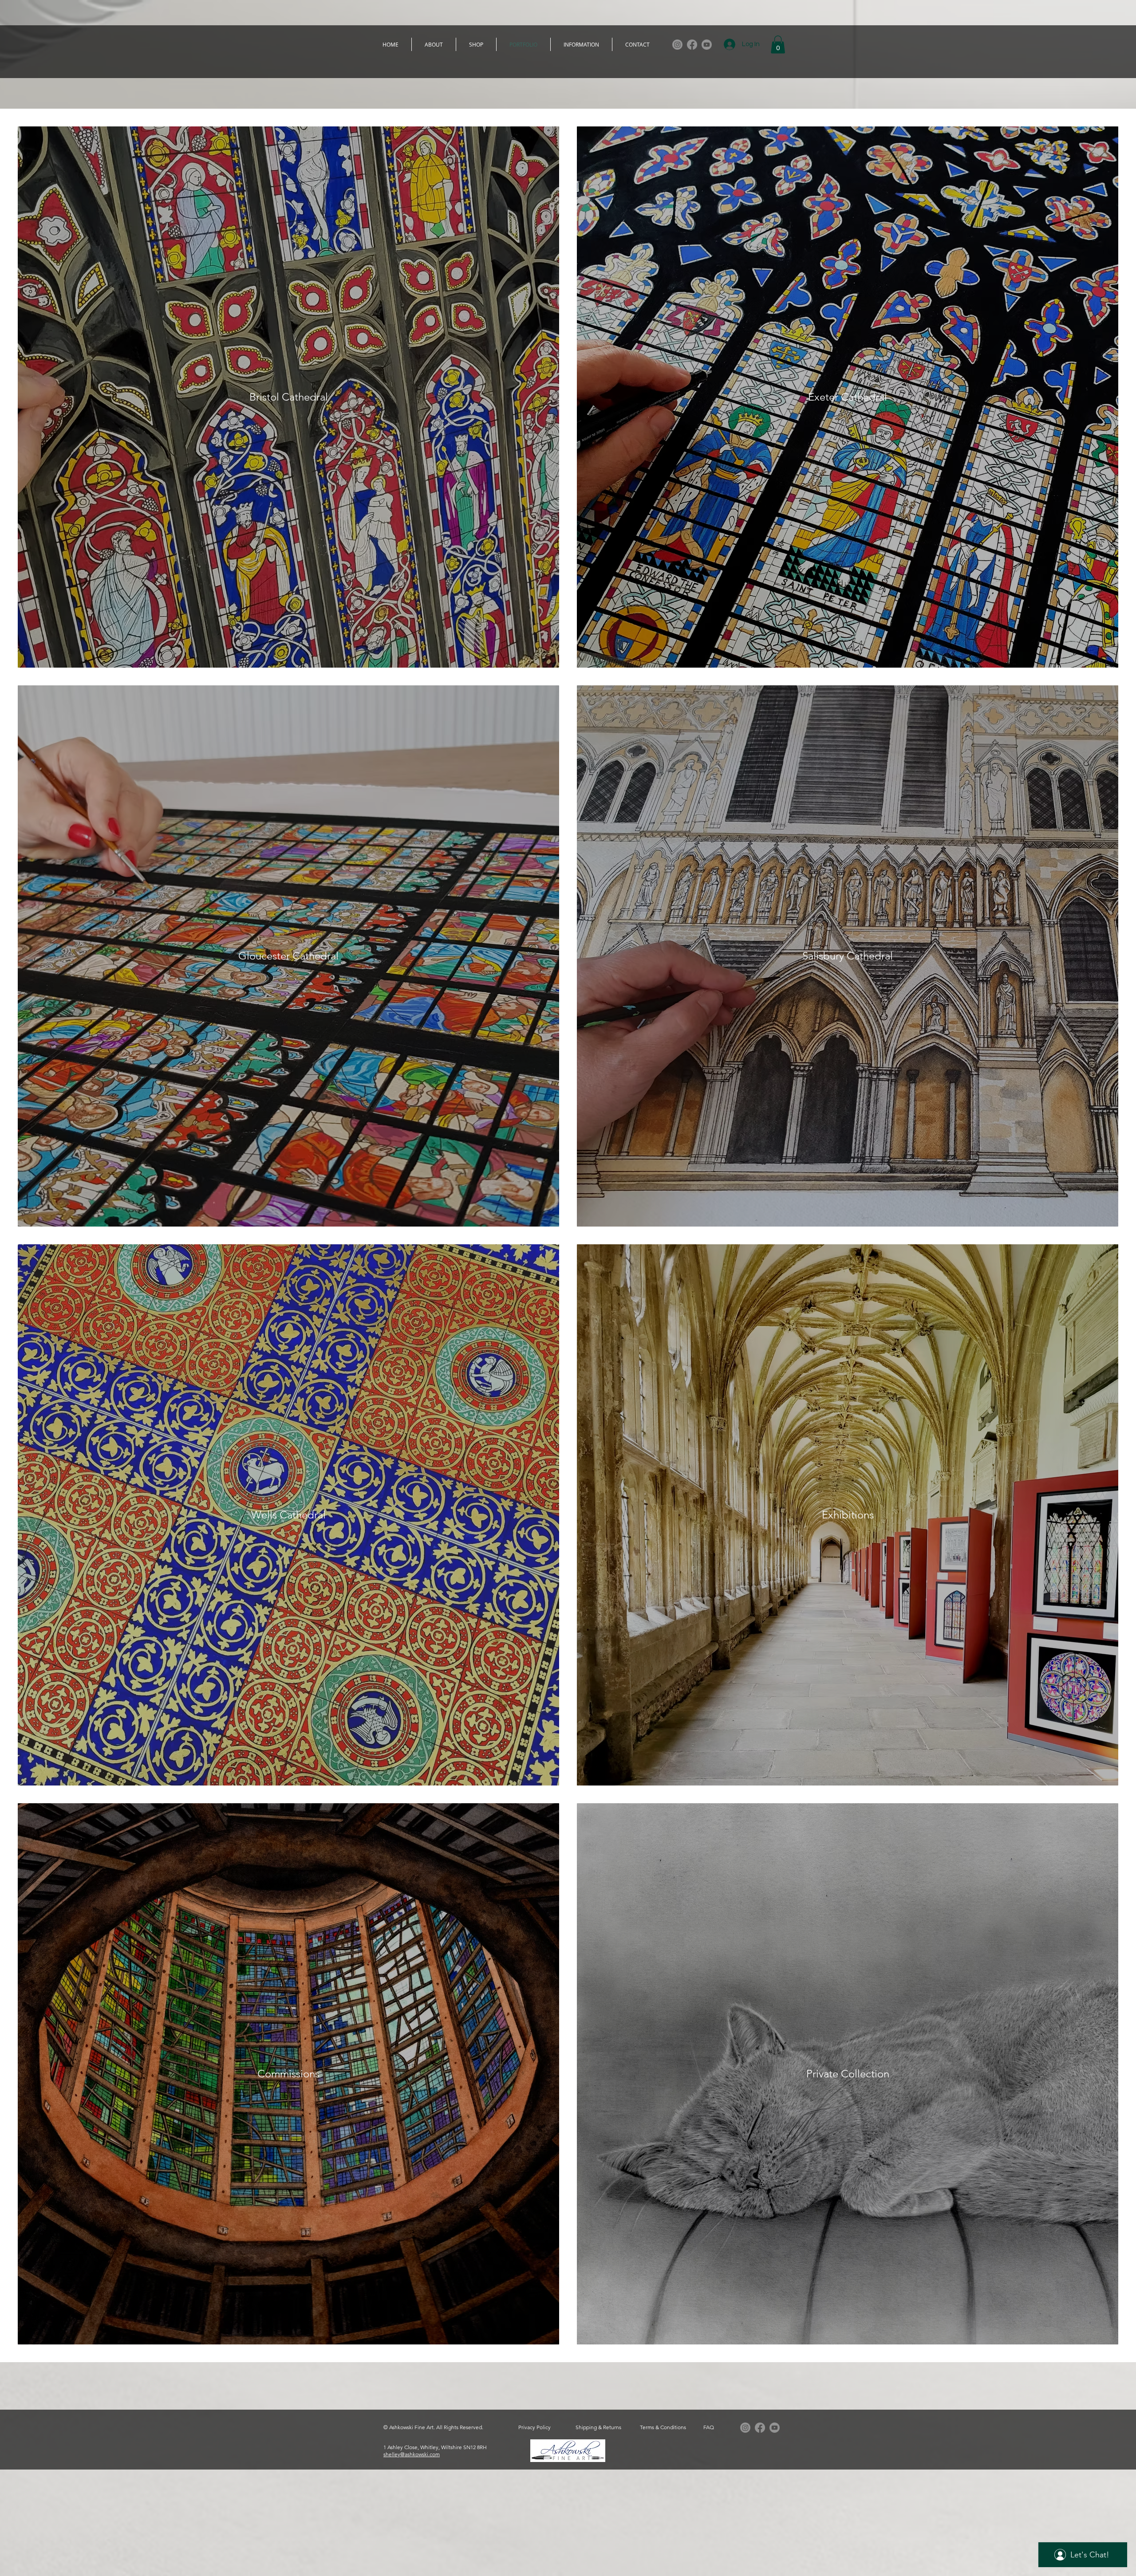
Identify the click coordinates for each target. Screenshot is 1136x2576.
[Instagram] (677, 45)
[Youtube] (707, 45)
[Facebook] (692, 45)
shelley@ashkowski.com (412, 2454)
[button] (778, 45)
